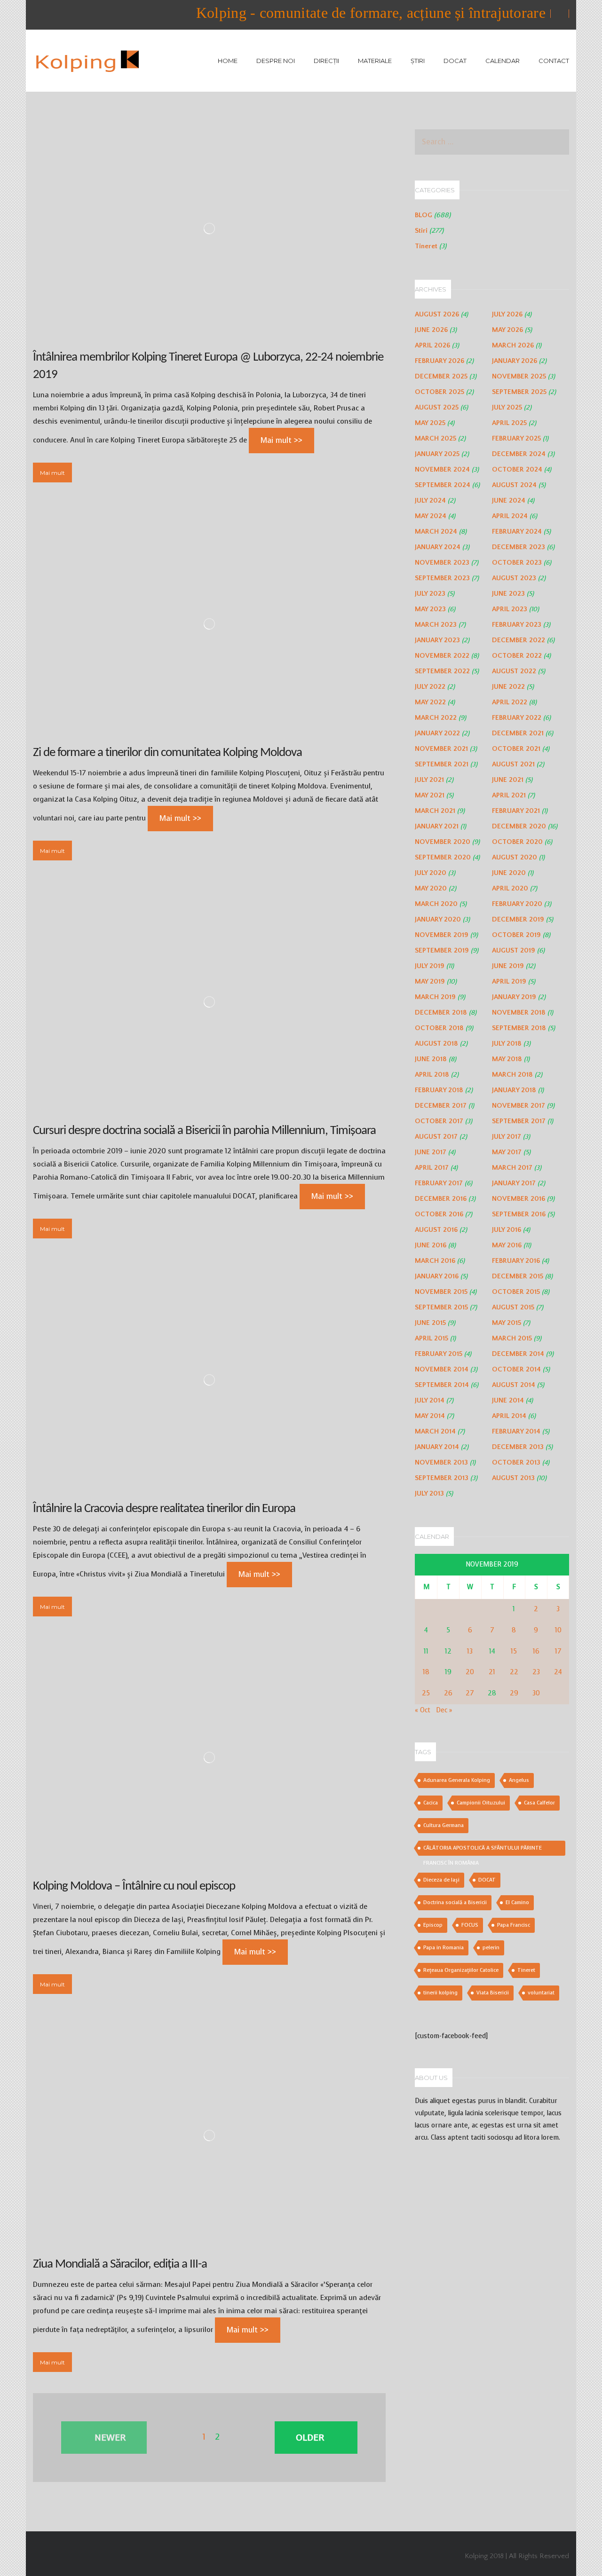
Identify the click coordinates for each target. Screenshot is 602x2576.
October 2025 (440, 392)
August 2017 (436, 1137)
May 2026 (507, 330)
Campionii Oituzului (481, 1803)
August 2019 (514, 950)
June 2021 (508, 780)
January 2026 (515, 361)
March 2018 (512, 1075)
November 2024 (442, 469)
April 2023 (510, 609)
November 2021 (441, 749)
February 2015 (439, 1354)
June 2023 (508, 594)
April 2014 (509, 1416)
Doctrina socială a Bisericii (455, 1902)
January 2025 (437, 454)
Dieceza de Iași (441, 1880)
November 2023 (442, 563)
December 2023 (519, 547)
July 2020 (431, 873)
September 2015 (441, 1307)
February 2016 (516, 1261)
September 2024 (443, 485)
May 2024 (431, 516)
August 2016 (436, 1230)
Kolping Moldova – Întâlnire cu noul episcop (134, 1887)
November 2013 (441, 1462)
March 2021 (435, 811)
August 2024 (514, 485)
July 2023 (430, 594)
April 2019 (509, 981)
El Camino (517, 1902)
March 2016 (435, 1261)
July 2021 (429, 780)
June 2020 (509, 873)
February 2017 (439, 1183)
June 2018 (431, 1059)
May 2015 (507, 1323)
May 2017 (507, 1152)
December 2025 (441, 376)
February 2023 (517, 625)
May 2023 (430, 609)
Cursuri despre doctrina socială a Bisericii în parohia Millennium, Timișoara (204, 1131)
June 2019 (508, 966)
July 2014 (430, 1400)
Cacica (431, 1803)
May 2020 (431, 888)
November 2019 (442, 935)
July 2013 (429, 1493)
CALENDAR (503, 61)
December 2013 (518, 1447)
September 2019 (442, 950)
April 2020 (510, 888)
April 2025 (509, 423)
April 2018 (432, 1075)
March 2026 (513, 345)
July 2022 (430, 687)
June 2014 (508, 1400)
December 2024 (519, 454)
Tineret (426, 246)
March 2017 (512, 1168)
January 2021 (437, 826)
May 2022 (430, 702)
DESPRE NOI (276, 61)
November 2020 (443, 842)
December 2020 (519, 826)
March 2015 (512, 1338)
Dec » (444, 1710)
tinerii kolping (440, 1993)
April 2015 (432, 1338)
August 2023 (514, 578)
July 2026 (507, 314)
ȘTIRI (418, 61)
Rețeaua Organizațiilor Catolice (461, 1970)
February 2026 (440, 361)
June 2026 (431, 330)
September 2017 (519, 1121)
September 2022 (442, 671)
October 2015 (516, 1292)
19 (448, 1672)
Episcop (433, 1925)
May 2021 (430, 795)
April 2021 (509, 795)
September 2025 (519, 392)
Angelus (519, 1780)
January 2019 (514, 997)
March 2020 (436, 904)
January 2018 (514, 1090)
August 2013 (513, 1478)
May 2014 (430, 1416)
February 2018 (439, 1090)
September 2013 (442, 1478)
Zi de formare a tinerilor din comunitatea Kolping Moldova (167, 753)
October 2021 (516, 749)
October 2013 (516, 1462)
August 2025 (437, 407)
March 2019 (435, 997)
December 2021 (518, 733)
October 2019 (516, 935)
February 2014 (516, 1431)
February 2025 (516, 438)
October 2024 (517, 469)
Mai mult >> (281, 440)
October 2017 (439, 1121)
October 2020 (517, 842)
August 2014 (514, 1385)
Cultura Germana (444, 1825)
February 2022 (517, 718)
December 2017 (441, 1106)
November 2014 (442, 1369)
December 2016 (441, 1199)
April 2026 (432, 345)
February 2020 (517, 904)
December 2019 (518, 919)
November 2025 (519, 376)
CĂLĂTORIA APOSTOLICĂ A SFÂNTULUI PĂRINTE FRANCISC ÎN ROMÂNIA (483, 1850)
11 (426, 1651)
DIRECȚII (326, 61)
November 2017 (519, 1106)
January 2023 (437, 640)
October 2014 (516, 1369)
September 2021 (442, 764)
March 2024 (436, 532)
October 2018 (439, 1028)
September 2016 (519, 1214)
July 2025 (507, 407)
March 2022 (436, 718)
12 (448, 1651)
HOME (228, 61)
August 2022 (514, 671)
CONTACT (554, 61)
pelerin (491, 1948)
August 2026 (437, 314)
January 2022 (437, 733)
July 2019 (430, 966)
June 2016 (431, 1245)
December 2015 (518, 1276)
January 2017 (514, 1183)
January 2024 (438, 547)
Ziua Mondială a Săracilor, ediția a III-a (120, 2265)
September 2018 (519, 1028)
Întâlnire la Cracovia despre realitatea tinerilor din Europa (164, 1509)
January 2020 (438, 919)
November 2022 (442, 656)
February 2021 (516, 811)
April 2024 (510, 516)
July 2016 (507, 1230)
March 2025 (436, 438)
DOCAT (455, 61)
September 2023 (442, 578)
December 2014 (518, 1354)
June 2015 (430, 1323)
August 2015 (513, 1307)
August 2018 (436, 1044)
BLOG (424, 215)
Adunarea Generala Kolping (457, 1780)
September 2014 (442, 1385)
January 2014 (437, 1447)
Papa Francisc (514, 1925)
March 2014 (435, 1431)
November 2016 (519, 1199)
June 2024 (509, 500)
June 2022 (508, 687)
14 (492, 1651)
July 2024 (430, 500)
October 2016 (439, 1214)
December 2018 (441, 1012)
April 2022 (510, 702)
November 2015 (441, 1292)
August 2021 (513, 764)
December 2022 (519, 640)
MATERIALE (375, 61)
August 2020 (515, 857)
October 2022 (517, 656)
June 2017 (431, 1152)
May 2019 (430, 981)
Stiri (421, 231)
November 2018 (519, 1012)
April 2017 (432, 1168)
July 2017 (507, 1137)
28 (492, 1693)
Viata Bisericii (493, 1993)
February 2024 (517, 532)
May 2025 (430, 423)
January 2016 (437, 1276)
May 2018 (507, 1059)
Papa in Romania (444, 1948)
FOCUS (470, 1925)
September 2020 (443, 857)
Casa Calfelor (539, 1803)
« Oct (423, 1710)
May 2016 (507, 1245)
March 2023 (436, 625)
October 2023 (517, 563)
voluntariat (541, 1993)
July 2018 (507, 1044)
